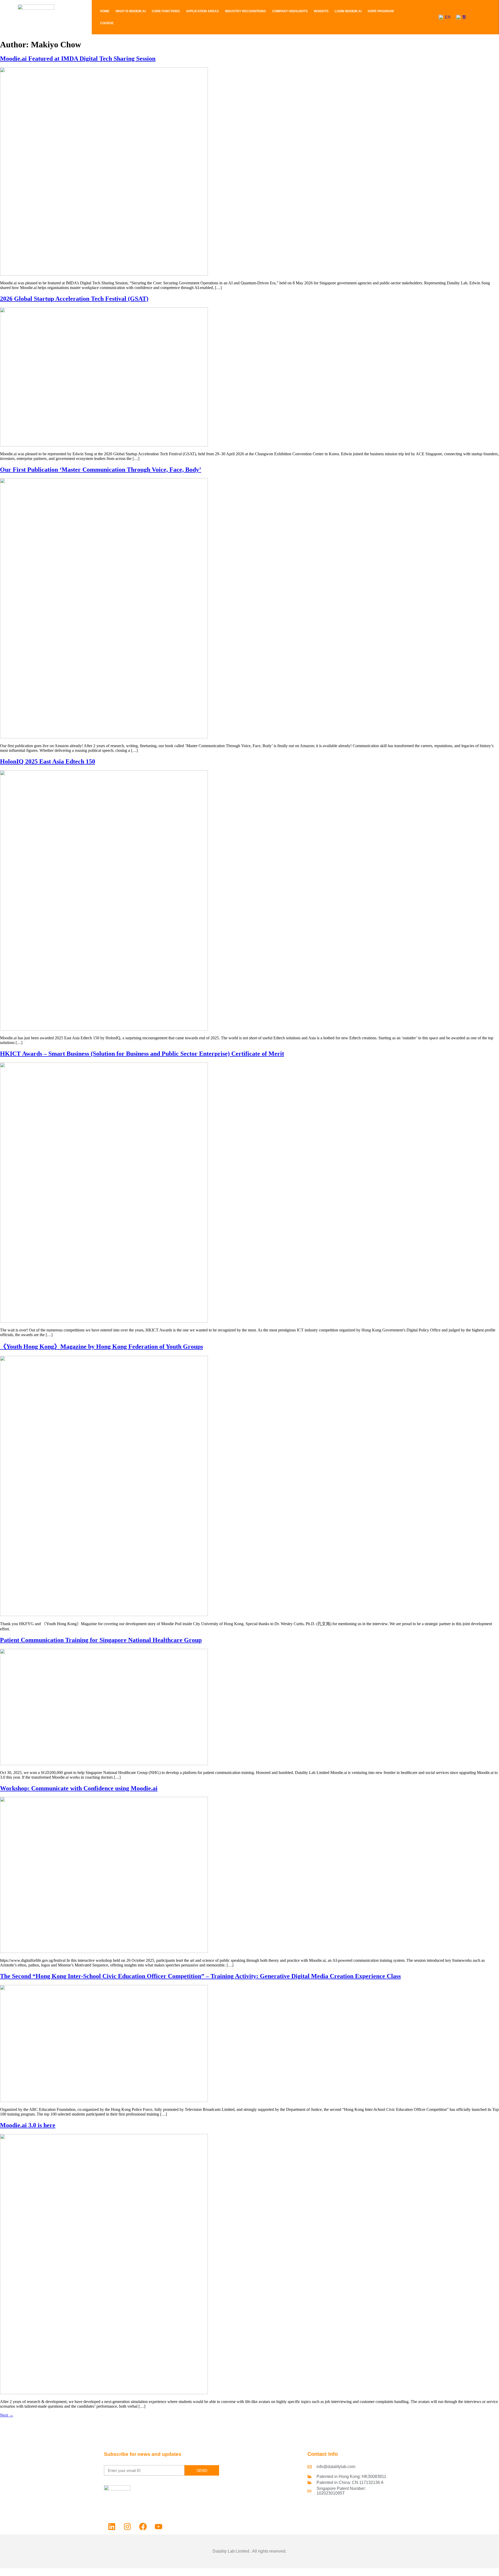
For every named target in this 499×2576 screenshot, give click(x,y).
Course (107, 23)
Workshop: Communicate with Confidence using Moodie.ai (79, 1788)
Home (105, 11)
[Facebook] (143, 2527)
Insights (321, 11)
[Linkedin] (112, 2527)
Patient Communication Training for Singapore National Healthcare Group (101, 1640)
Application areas (202, 11)
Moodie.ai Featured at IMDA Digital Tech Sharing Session (78, 59)
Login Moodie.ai (348, 11)
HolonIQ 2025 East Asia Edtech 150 (48, 761)
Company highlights (290, 11)
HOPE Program (381, 11)
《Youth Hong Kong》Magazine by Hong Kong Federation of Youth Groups (101, 1347)
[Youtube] (159, 2527)
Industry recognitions (245, 11)
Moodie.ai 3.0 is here (28, 2125)
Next (7, 2415)
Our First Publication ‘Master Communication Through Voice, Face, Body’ (101, 470)
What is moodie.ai (131, 11)
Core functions (166, 11)
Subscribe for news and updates (143, 2454)
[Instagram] (127, 2527)
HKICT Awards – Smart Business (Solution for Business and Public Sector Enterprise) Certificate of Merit (142, 1054)
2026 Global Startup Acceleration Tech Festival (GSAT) (74, 299)
